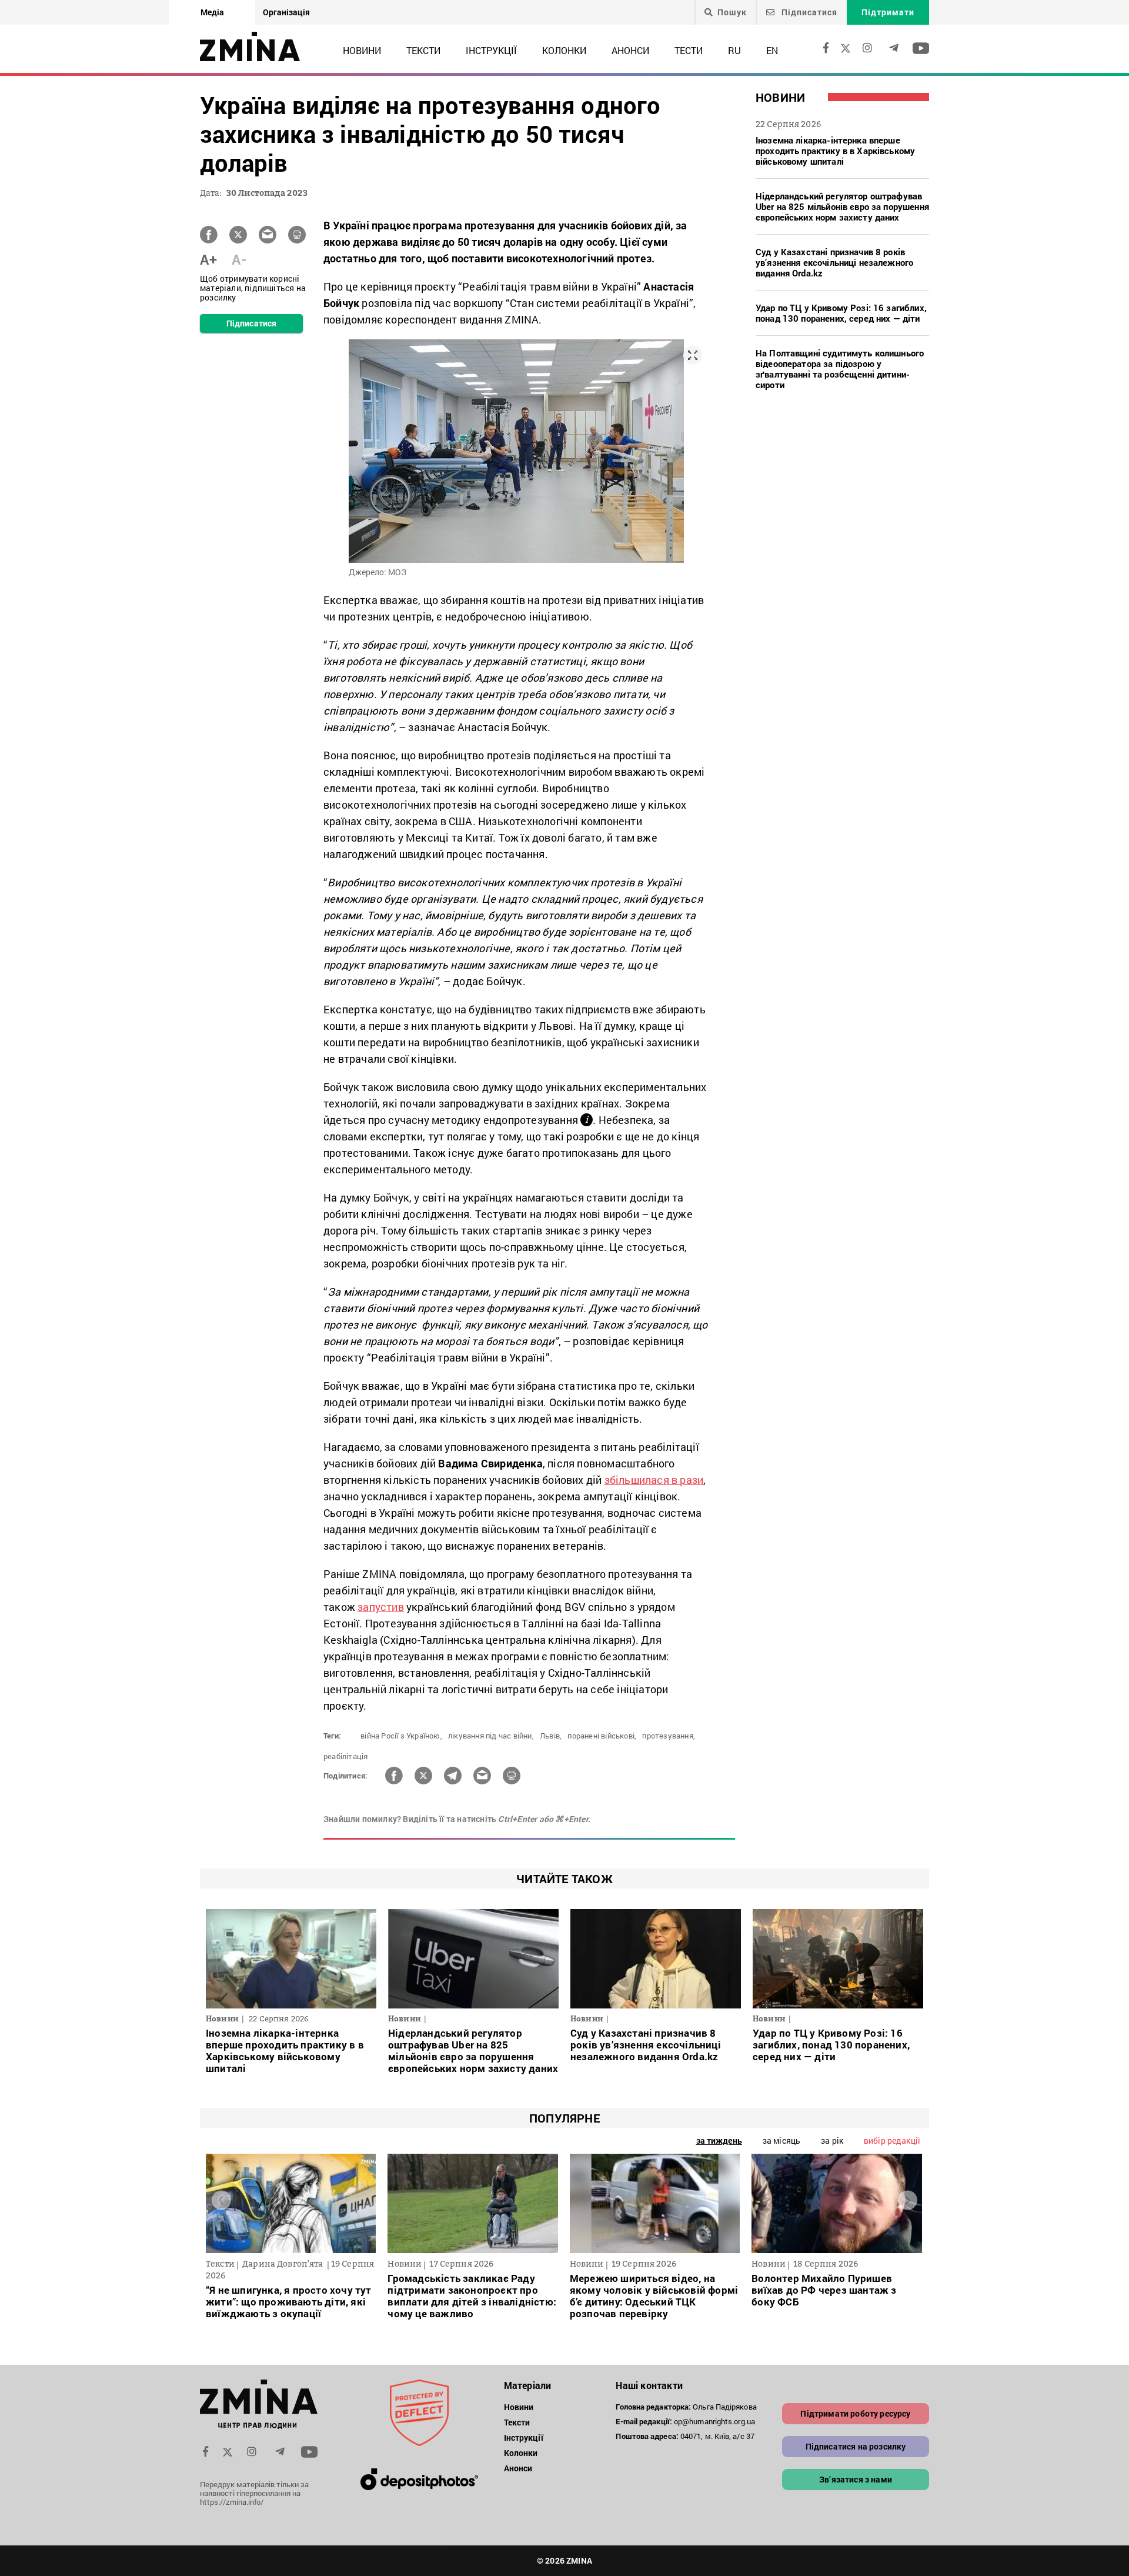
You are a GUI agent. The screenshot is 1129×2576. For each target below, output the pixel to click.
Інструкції (491, 50)
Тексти (423, 50)
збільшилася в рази (654, 1480)
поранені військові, (602, 1736)
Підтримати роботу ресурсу (855, 2413)
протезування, (669, 1736)
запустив (381, 1607)
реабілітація (345, 1756)
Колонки (564, 50)
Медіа (212, 12)
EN (772, 50)
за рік (832, 2140)
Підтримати (888, 12)
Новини (362, 50)
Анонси (630, 50)
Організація (286, 12)
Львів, (551, 1736)
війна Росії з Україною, (401, 1736)
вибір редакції (892, 2140)
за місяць (781, 2140)
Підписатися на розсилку (856, 2446)
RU (734, 50)
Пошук (732, 12)
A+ (208, 259)
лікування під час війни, (491, 1736)
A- (239, 259)
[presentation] (221, 2200)
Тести (689, 50)
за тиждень (719, 2140)
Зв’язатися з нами (856, 2479)
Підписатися (808, 12)
